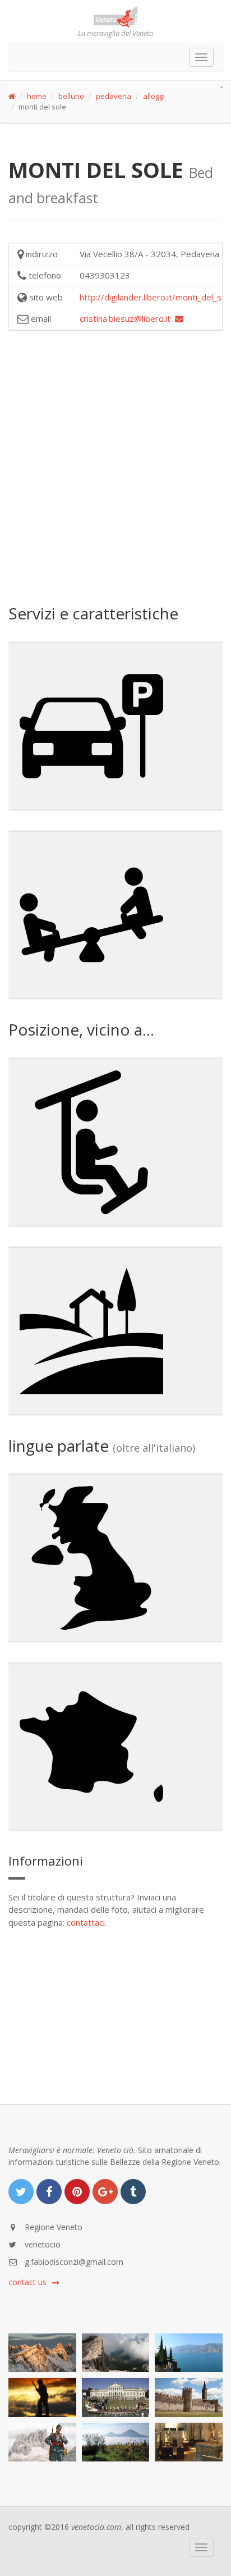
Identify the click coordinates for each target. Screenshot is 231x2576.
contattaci (86, 1922)
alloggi (154, 96)
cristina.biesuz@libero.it (127, 318)
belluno (71, 96)
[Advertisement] (115, 466)
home (37, 96)
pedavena (114, 96)
